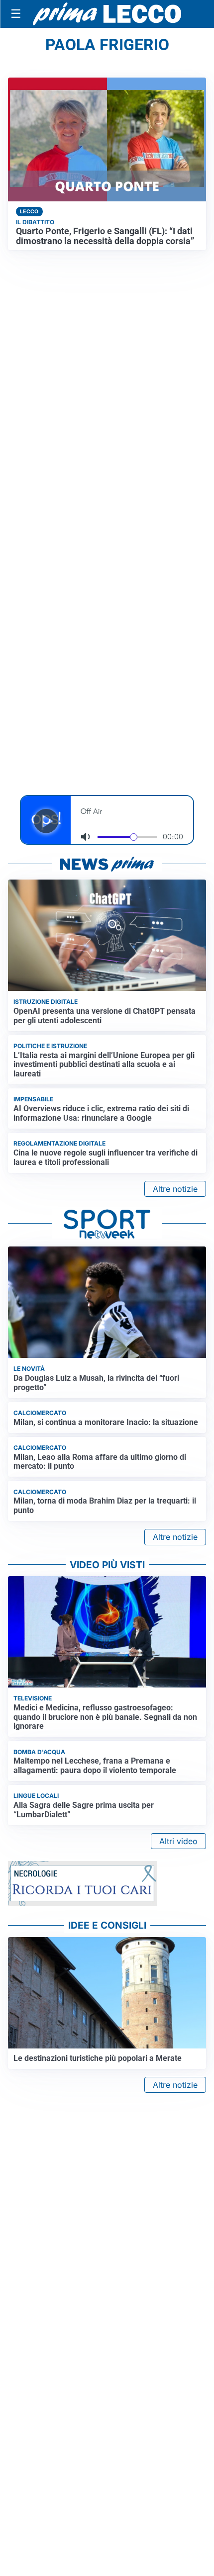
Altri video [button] (178, 1841)
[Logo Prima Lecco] (107, 14)
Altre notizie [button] (175, 1189)
